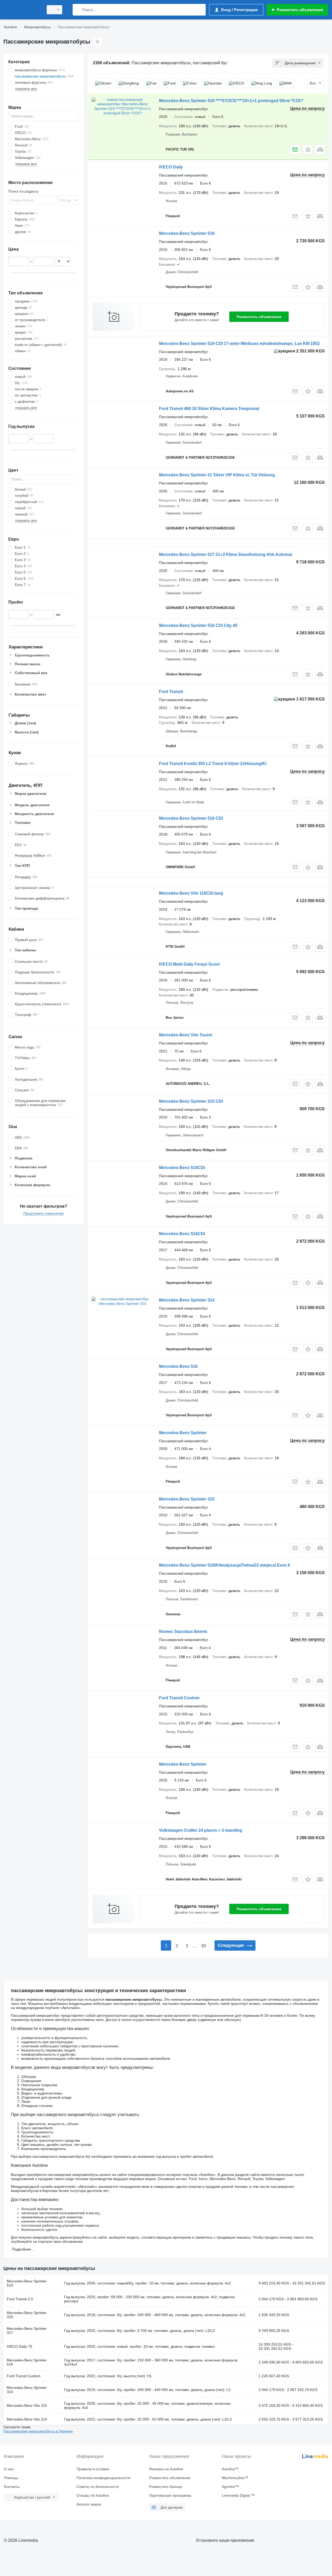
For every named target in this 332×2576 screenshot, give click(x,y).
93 (204, 1946)
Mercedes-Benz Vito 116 (27, 2405)
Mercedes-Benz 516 (178, 1366)
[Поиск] (78, 10)
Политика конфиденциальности (103, 2478)
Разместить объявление (259, 317)
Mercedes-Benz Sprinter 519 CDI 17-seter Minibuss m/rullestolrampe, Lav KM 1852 (239, 344)
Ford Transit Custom (179, 1698)
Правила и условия (93, 2469)
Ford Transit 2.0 (20, 2299)
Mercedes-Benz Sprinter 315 (187, 1499)
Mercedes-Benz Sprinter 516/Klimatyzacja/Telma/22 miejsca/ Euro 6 (224, 1565)
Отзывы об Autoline (93, 2495)
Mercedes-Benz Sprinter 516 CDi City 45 (198, 625)
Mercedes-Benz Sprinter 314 (187, 1300)
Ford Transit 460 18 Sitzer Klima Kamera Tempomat (209, 409)
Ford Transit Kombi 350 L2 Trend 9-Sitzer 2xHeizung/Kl (213, 764)
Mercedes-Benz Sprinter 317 (27, 2331)
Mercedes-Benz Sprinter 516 (187, 233)
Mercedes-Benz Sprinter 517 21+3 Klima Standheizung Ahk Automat (226, 554)
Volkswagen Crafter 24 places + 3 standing (201, 1830)
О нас (9, 2469)
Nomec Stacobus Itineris (183, 1632)
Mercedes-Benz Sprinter (183, 1433)
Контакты (12, 2487)
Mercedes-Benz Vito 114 (27, 2419)
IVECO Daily (171, 167)
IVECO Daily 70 (19, 2346)
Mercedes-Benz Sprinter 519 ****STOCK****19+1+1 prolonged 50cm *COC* (231, 101)
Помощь (11, 2478)
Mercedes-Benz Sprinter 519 (27, 2283)
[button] (308, 149)
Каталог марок (89, 2504)
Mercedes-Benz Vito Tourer (186, 1035)
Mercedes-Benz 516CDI (182, 1168)
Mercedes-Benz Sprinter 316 (27, 2315)
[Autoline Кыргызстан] (22, 10)
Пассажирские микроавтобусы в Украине (38, 2431)
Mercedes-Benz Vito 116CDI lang (191, 893)
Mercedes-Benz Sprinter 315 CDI (191, 1101)
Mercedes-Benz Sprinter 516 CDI (191, 818)
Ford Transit (171, 692)
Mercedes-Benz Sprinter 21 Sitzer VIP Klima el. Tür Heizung (217, 475)
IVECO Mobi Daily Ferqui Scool (189, 964)
